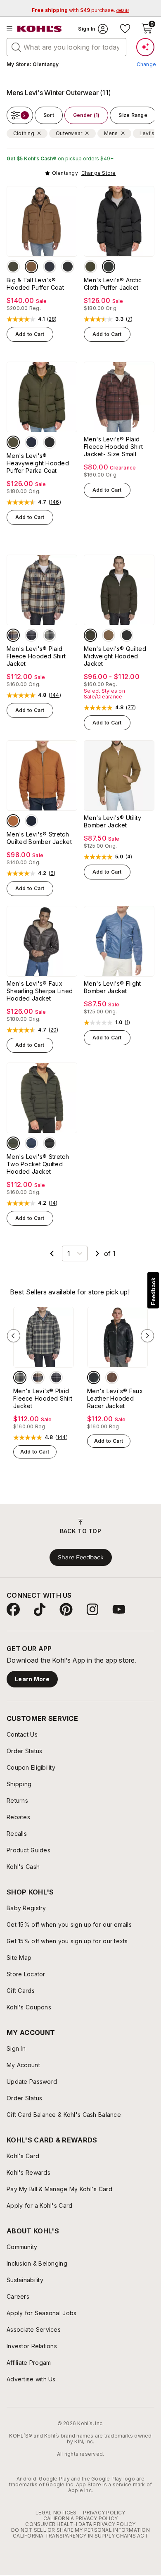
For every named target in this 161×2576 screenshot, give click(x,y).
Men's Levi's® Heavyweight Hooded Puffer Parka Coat (38, 463)
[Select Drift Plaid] (50, 635)
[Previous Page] (52, 1253)
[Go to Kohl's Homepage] (40, 29)
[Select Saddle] (112, 1377)
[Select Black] (68, 267)
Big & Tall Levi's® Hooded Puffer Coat (35, 284)
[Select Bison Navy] (13, 635)
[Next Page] (97, 1253)
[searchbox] (66, 47)
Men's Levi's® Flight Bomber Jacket (112, 987)
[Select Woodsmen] (31, 635)
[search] (17, 47)
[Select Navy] (50, 267)
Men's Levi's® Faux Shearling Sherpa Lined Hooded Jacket (40, 991)
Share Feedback (81, 1557)
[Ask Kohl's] (145, 47)
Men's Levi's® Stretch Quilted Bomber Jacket (39, 838)
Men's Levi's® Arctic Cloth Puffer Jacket (113, 284)
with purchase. (80, 10)
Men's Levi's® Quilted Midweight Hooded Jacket (115, 656)
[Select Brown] (31, 267)
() (52, 319)
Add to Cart (30, 334)
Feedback (153, 1291)
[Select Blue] (31, 442)
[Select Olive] (13, 267)
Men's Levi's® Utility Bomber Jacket (112, 821)
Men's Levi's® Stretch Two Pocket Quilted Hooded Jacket (38, 1164)
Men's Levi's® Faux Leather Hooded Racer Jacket (115, 1398)
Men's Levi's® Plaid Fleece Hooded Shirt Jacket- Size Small (113, 447)
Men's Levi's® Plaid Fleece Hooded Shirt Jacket (36, 656)
